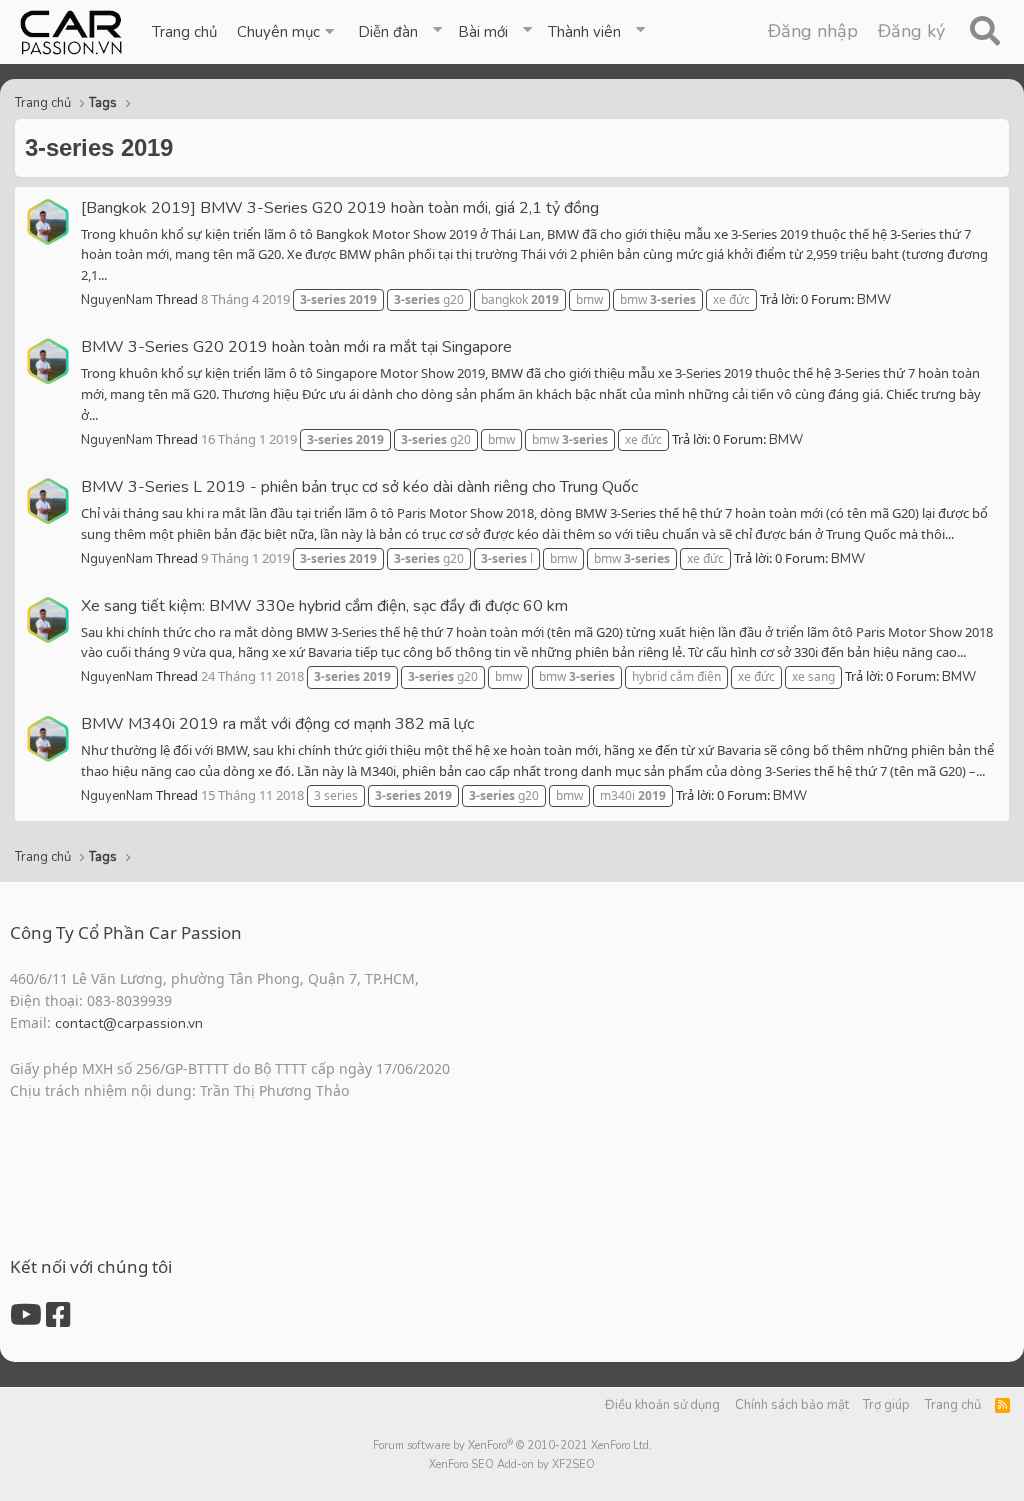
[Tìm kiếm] (984, 32)
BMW (874, 300)
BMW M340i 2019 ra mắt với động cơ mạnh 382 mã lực (277, 724)
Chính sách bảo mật (792, 1405)
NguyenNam (117, 300)
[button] (287, 32)
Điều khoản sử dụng (662, 1405)
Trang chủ (184, 32)
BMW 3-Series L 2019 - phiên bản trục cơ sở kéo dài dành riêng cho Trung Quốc (359, 487)
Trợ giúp (886, 1405)
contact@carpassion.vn (129, 1023)
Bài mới (483, 32)
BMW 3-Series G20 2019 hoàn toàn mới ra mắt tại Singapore (296, 347)
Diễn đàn (388, 32)
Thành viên (584, 32)
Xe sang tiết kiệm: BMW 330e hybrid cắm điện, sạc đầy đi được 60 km (324, 606)
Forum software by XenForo (512, 1445)
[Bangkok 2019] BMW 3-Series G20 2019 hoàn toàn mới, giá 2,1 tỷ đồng (340, 208)
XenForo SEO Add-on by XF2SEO (512, 1464)
